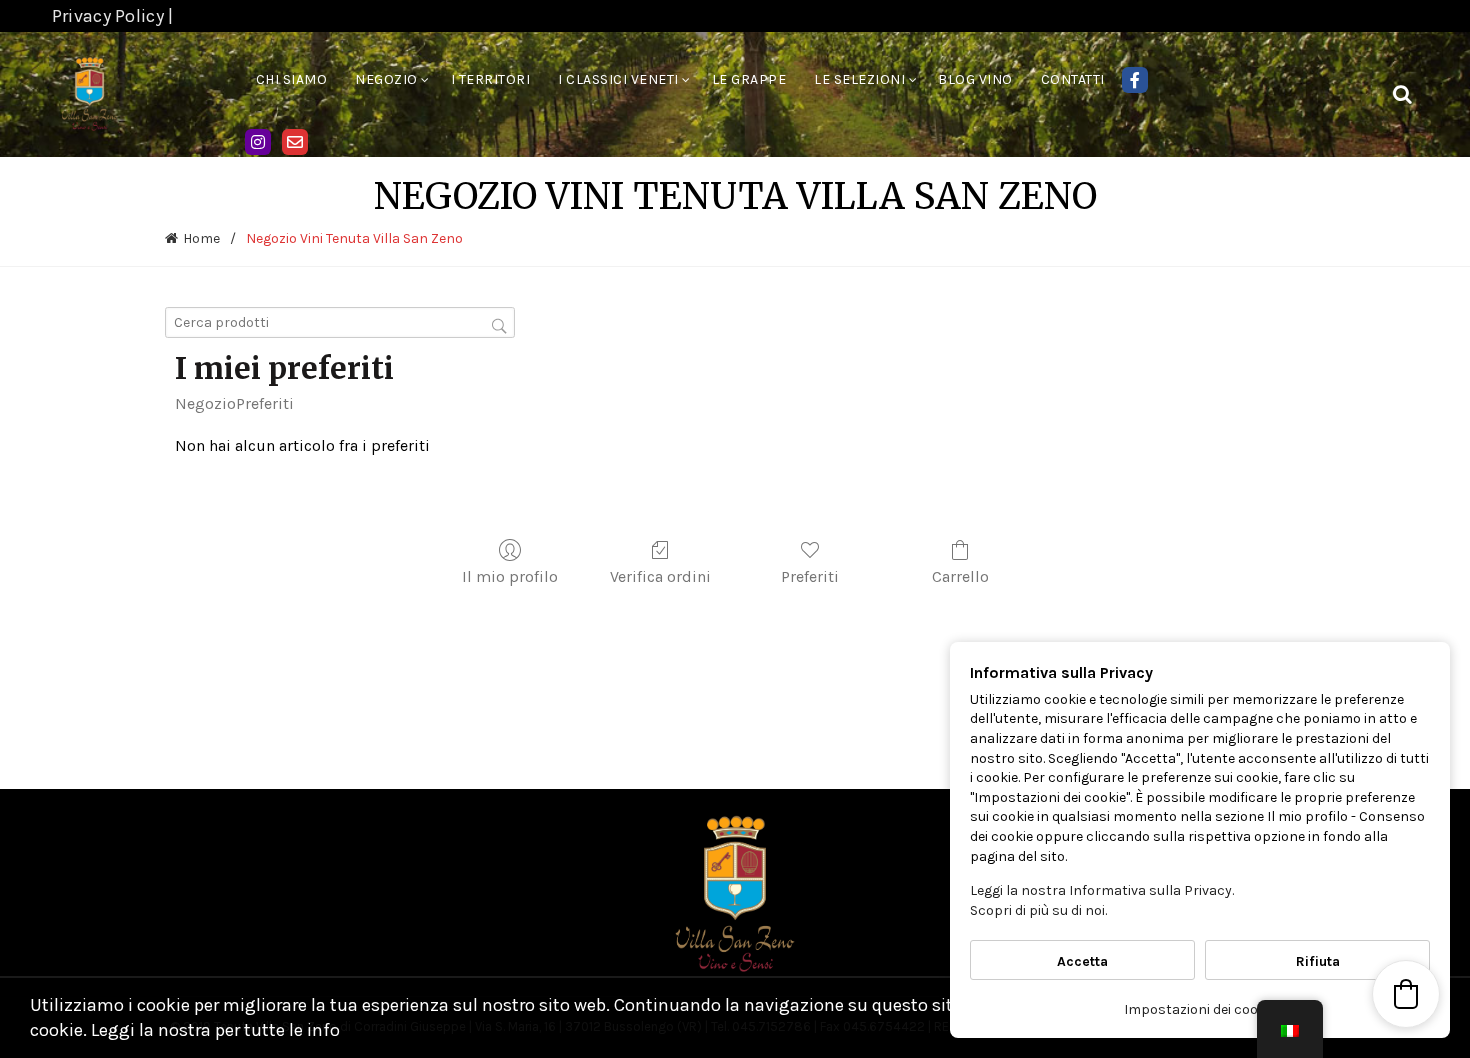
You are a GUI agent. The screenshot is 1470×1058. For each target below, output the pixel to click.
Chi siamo (292, 79)
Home (201, 238)
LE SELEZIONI (859, 79)
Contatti (1073, 79)
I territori (491, 79)
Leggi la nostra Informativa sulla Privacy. (1102, 890)
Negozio (386, 79)
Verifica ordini (660, 576)
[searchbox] (340, 322)
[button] (1406, 994)
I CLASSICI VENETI (618, 79)
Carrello (960, 576)
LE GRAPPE (749, 79)
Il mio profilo (510, 576)
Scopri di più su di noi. (1038, 910)
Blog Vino (975, 79)
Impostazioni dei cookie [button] (1200, 1009)
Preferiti (265, 403)
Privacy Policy (108, 16)
